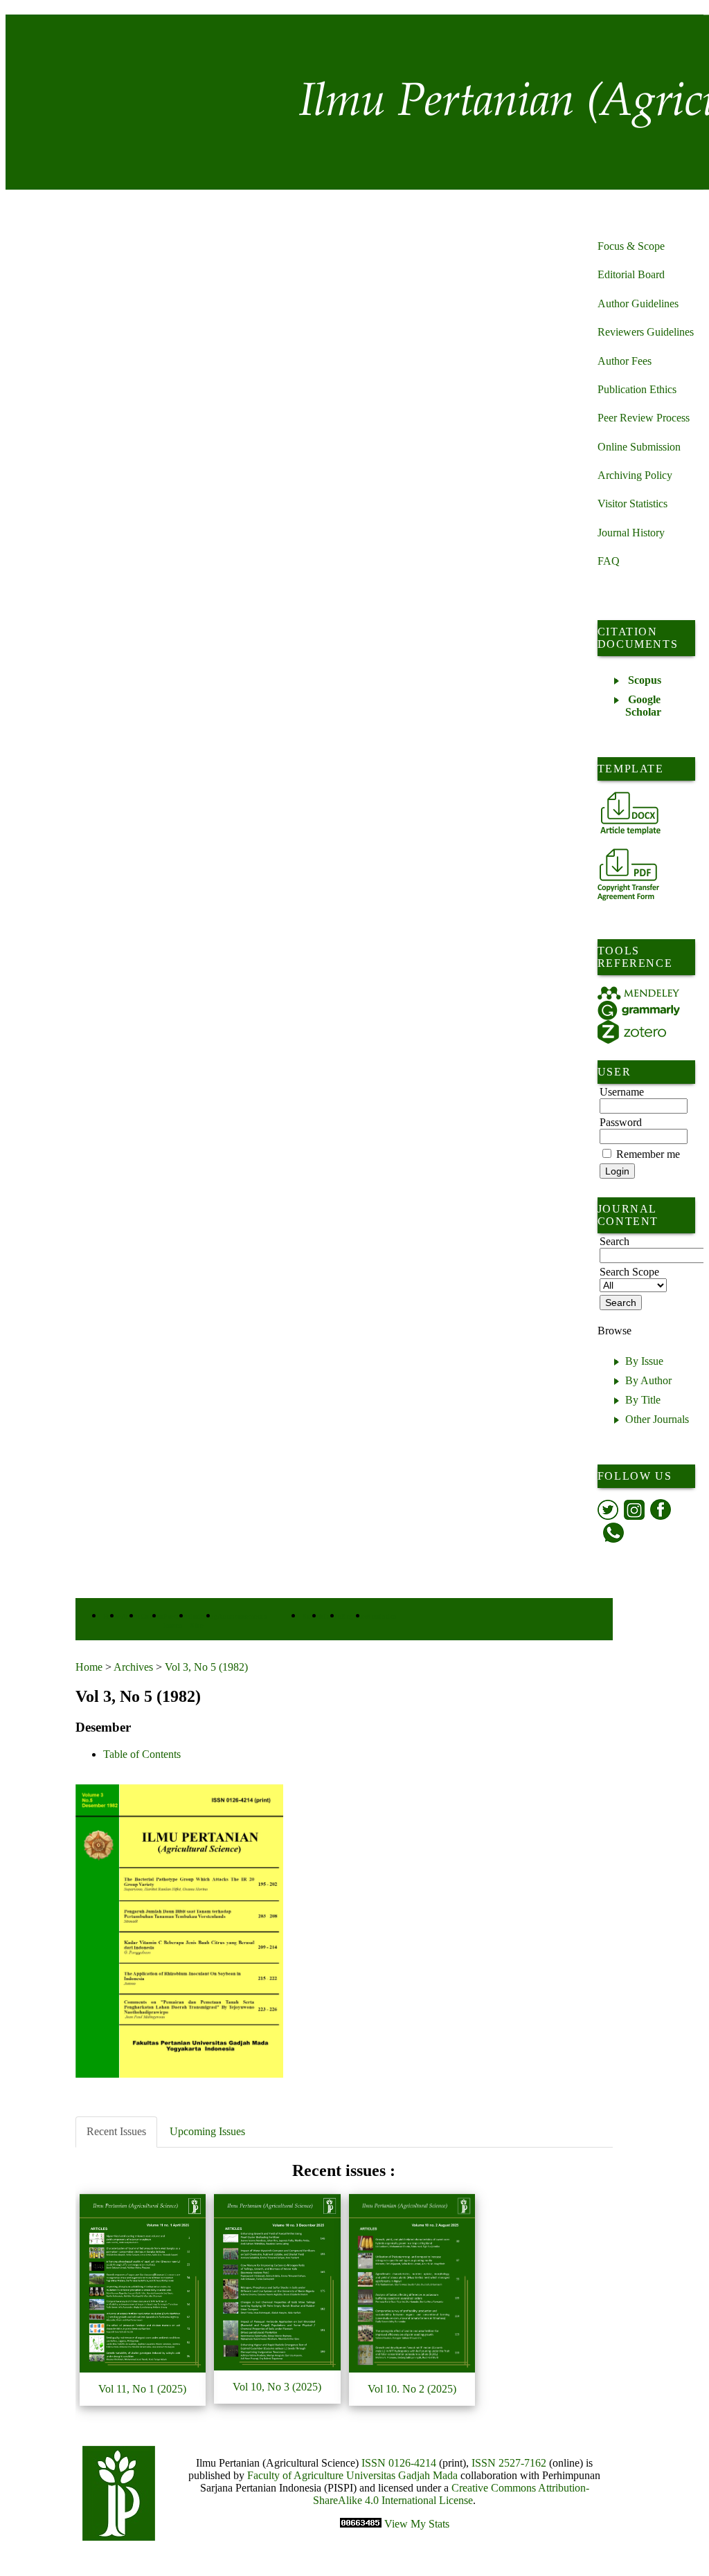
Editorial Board (631, 274)
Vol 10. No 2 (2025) (412, 2389)
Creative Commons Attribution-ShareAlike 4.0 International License (451, 2494)
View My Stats (417, 2524)
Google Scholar (643, 706)
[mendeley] (639, 993)
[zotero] (632, 1032)
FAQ (609, 561)
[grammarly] (639, 1010)
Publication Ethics (637, 389)
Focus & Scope (631, 246)
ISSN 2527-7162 (509, 2463)
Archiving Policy (635, 475)
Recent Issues (116, 2131)
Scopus (645, 680)
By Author (648, 1380)
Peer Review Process (644, 418)
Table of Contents (142, 1754)
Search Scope (629, 1272)
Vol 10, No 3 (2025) (277, 2387)
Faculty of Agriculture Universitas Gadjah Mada (354, 2475)
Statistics (382, 1616)
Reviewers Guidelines (646, 332)
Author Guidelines (638, 303)
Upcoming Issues (207, 2131)
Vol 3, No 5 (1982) (206, 1667)
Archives (133, 1667)
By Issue (644, 1361)
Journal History (631, 533)
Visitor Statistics (632, 504)
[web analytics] (362, 2524)
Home (89, 1667)
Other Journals (657, 1419)
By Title (643, 1400)
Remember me (648, 1154)
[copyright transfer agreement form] (628, 874)
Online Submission (639, 447)
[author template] (630, 813)
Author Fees (625, 361)
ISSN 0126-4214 (399, 2463)
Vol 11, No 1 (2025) (142, 2389)
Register (354, 1616)
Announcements (242, 1616)
